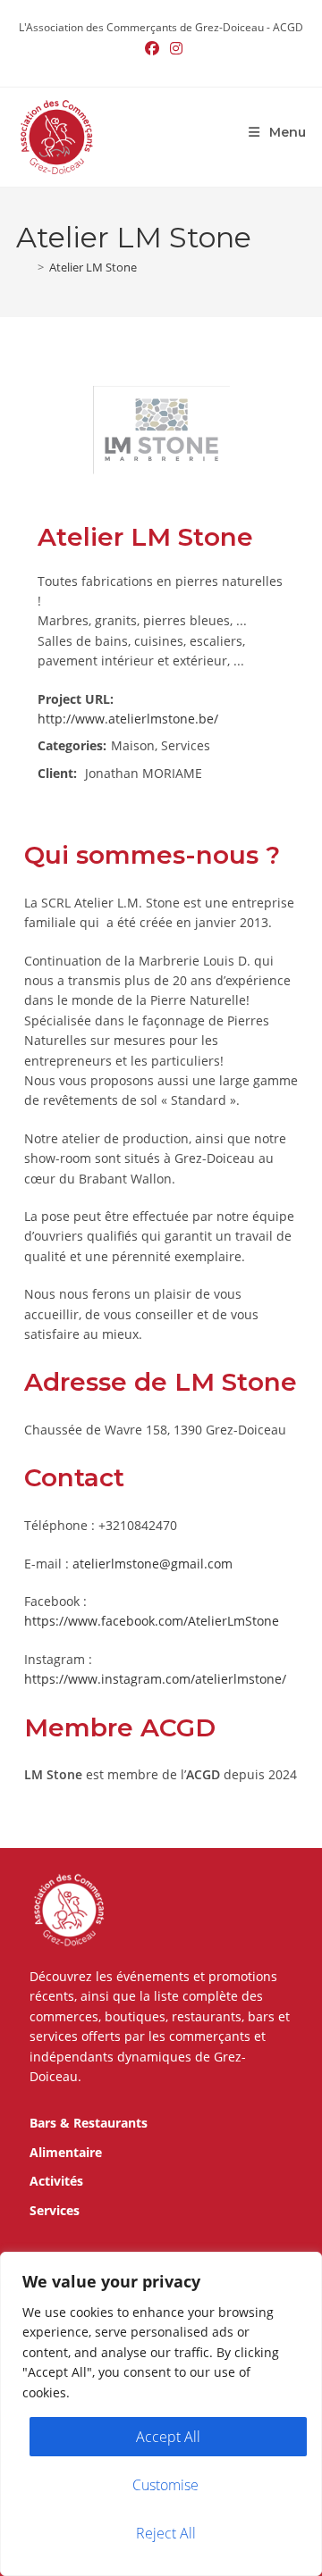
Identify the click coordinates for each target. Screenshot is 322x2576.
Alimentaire (66, 2152)
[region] (161, 2414)
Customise (165, 2485)
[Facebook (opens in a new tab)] (152, 49)
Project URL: (76, 699)
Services (55, 2210)
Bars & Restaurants (89, 2123)
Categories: (72, 745)
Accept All (168, 2437)
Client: (57, 773)
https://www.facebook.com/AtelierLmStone (152, 1621)
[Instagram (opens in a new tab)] (174, 49)
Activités (56, 2181)
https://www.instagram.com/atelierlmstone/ (155, 1679)
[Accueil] (24, 267)
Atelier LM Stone (93, 267)
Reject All (166, 2533)
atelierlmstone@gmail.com (153, 1564)
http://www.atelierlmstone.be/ (128, 719)
